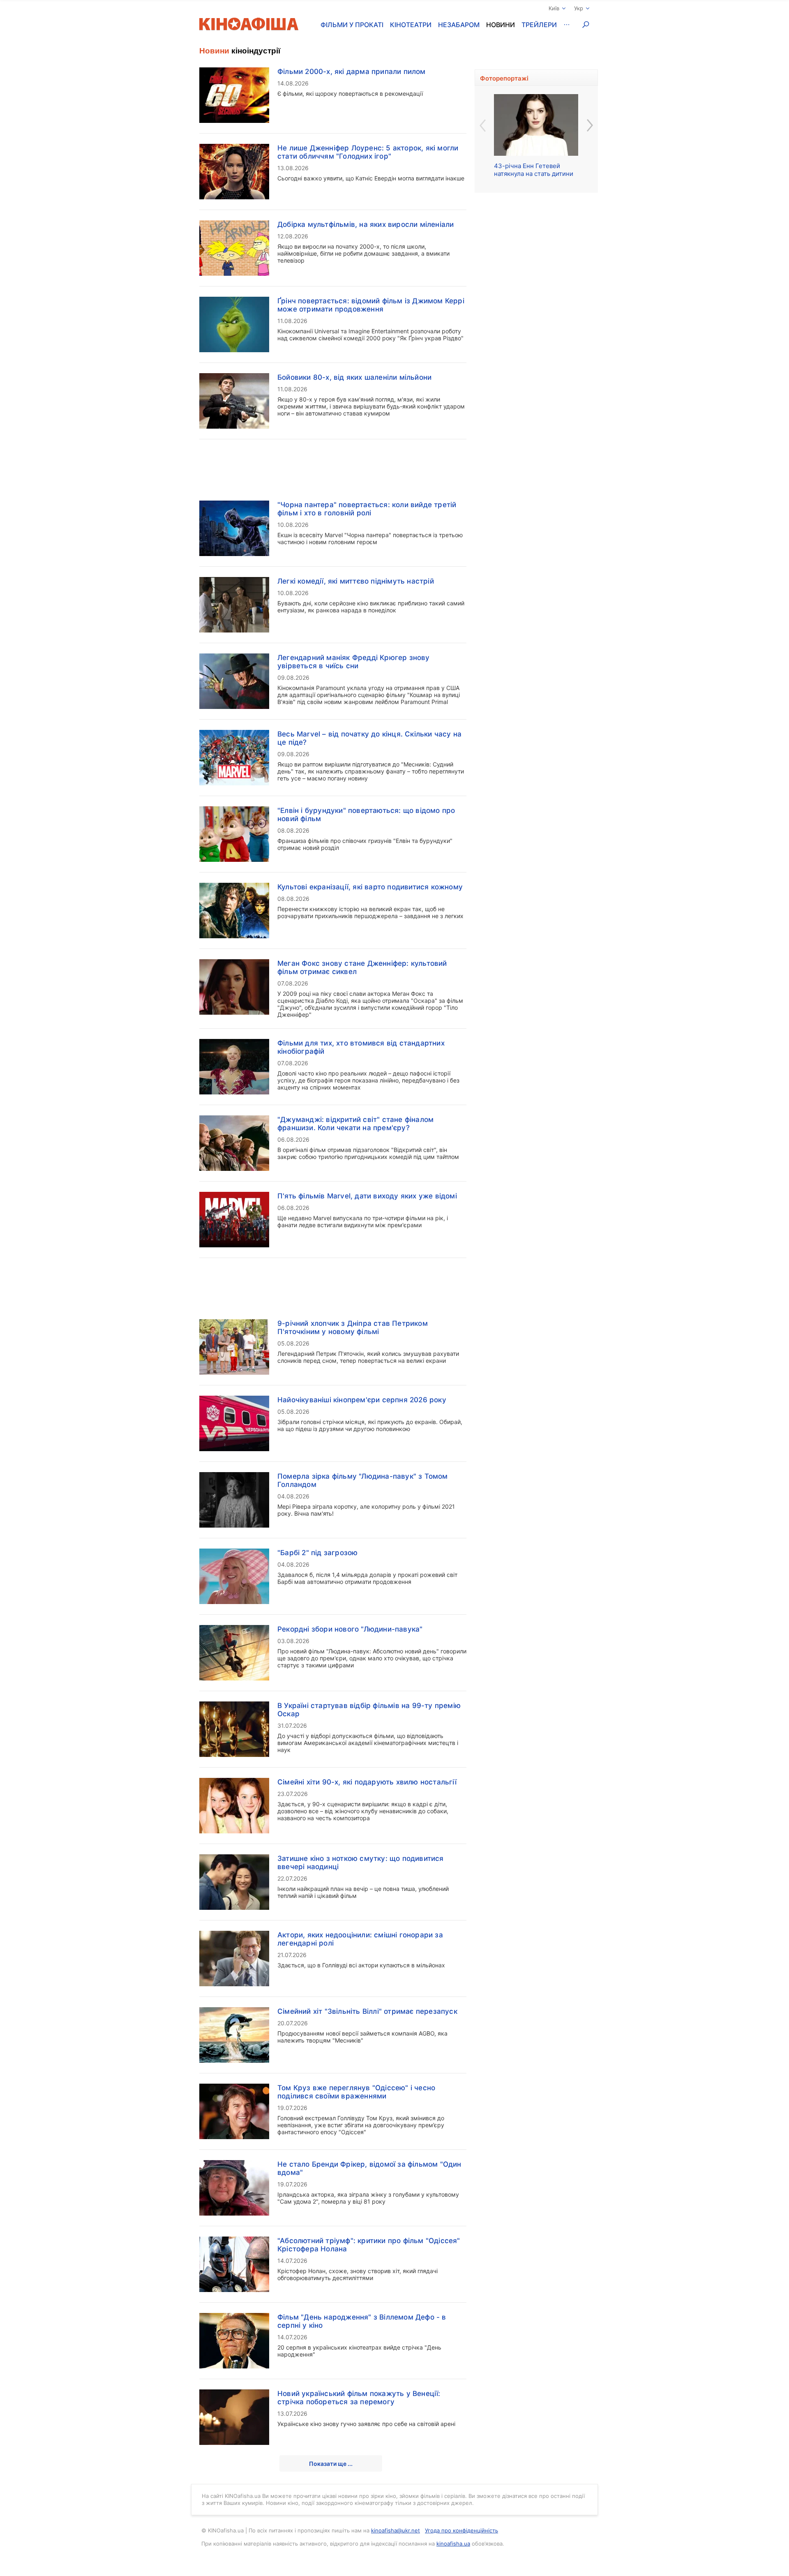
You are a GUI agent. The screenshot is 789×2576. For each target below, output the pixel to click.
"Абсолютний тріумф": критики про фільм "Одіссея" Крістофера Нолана (369, 2245)
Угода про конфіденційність (461, 2530)
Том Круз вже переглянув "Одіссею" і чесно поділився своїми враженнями (356, 2092)
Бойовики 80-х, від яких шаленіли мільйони (354, 377)
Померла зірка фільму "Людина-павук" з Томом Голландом (363, 1480)
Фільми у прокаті (352, 25)
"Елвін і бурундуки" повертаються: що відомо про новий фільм (366, 815)
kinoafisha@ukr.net (396, 2530)
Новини (501, 25)
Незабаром (459, 25)
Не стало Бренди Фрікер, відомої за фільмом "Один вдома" (369, 2168)
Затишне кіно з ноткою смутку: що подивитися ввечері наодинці (361, 1863)
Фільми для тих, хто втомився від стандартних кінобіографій (361, 1047)
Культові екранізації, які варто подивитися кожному (370, 887)
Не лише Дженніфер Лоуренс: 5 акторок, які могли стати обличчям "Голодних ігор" (368, 152)
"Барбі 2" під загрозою (317, 1553)
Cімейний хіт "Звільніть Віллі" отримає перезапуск (367, 2011)
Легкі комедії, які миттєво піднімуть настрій (356, 581)
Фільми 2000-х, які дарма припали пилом (352, 72)
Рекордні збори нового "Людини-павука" (350, 1629)
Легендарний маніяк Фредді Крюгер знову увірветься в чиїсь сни (354, 662)
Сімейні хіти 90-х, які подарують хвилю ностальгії (367, 1782)
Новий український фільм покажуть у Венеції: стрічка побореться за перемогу (359, 2398)
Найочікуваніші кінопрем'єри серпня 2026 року (362, 1400)
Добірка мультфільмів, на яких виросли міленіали (366, 224)
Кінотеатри (411, 25)
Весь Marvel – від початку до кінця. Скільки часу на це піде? (369, 738)
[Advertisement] (333, 465)
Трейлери (539, 25)
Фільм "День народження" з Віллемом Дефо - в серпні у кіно (362, 2321)
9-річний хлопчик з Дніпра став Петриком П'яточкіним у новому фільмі (353, 1327)
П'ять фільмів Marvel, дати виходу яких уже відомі (367, 1196)
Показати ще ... (331, 2464)
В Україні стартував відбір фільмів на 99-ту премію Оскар (369, 1710)
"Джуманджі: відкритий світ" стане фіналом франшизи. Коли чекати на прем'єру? (355, 1124)
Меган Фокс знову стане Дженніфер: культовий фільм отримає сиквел (362, 967)
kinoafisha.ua (453, 2544)
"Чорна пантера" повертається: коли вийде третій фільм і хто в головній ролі (367, 509)
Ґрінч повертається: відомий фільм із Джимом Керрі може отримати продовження (371, 305)
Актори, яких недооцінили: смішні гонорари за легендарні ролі (360, 1939)
